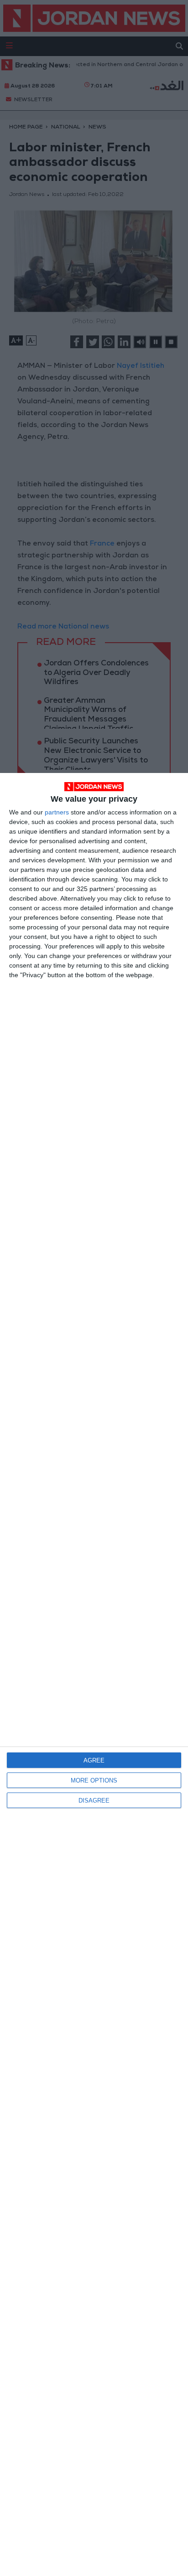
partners (57, 812)
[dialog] (94, 1674)
